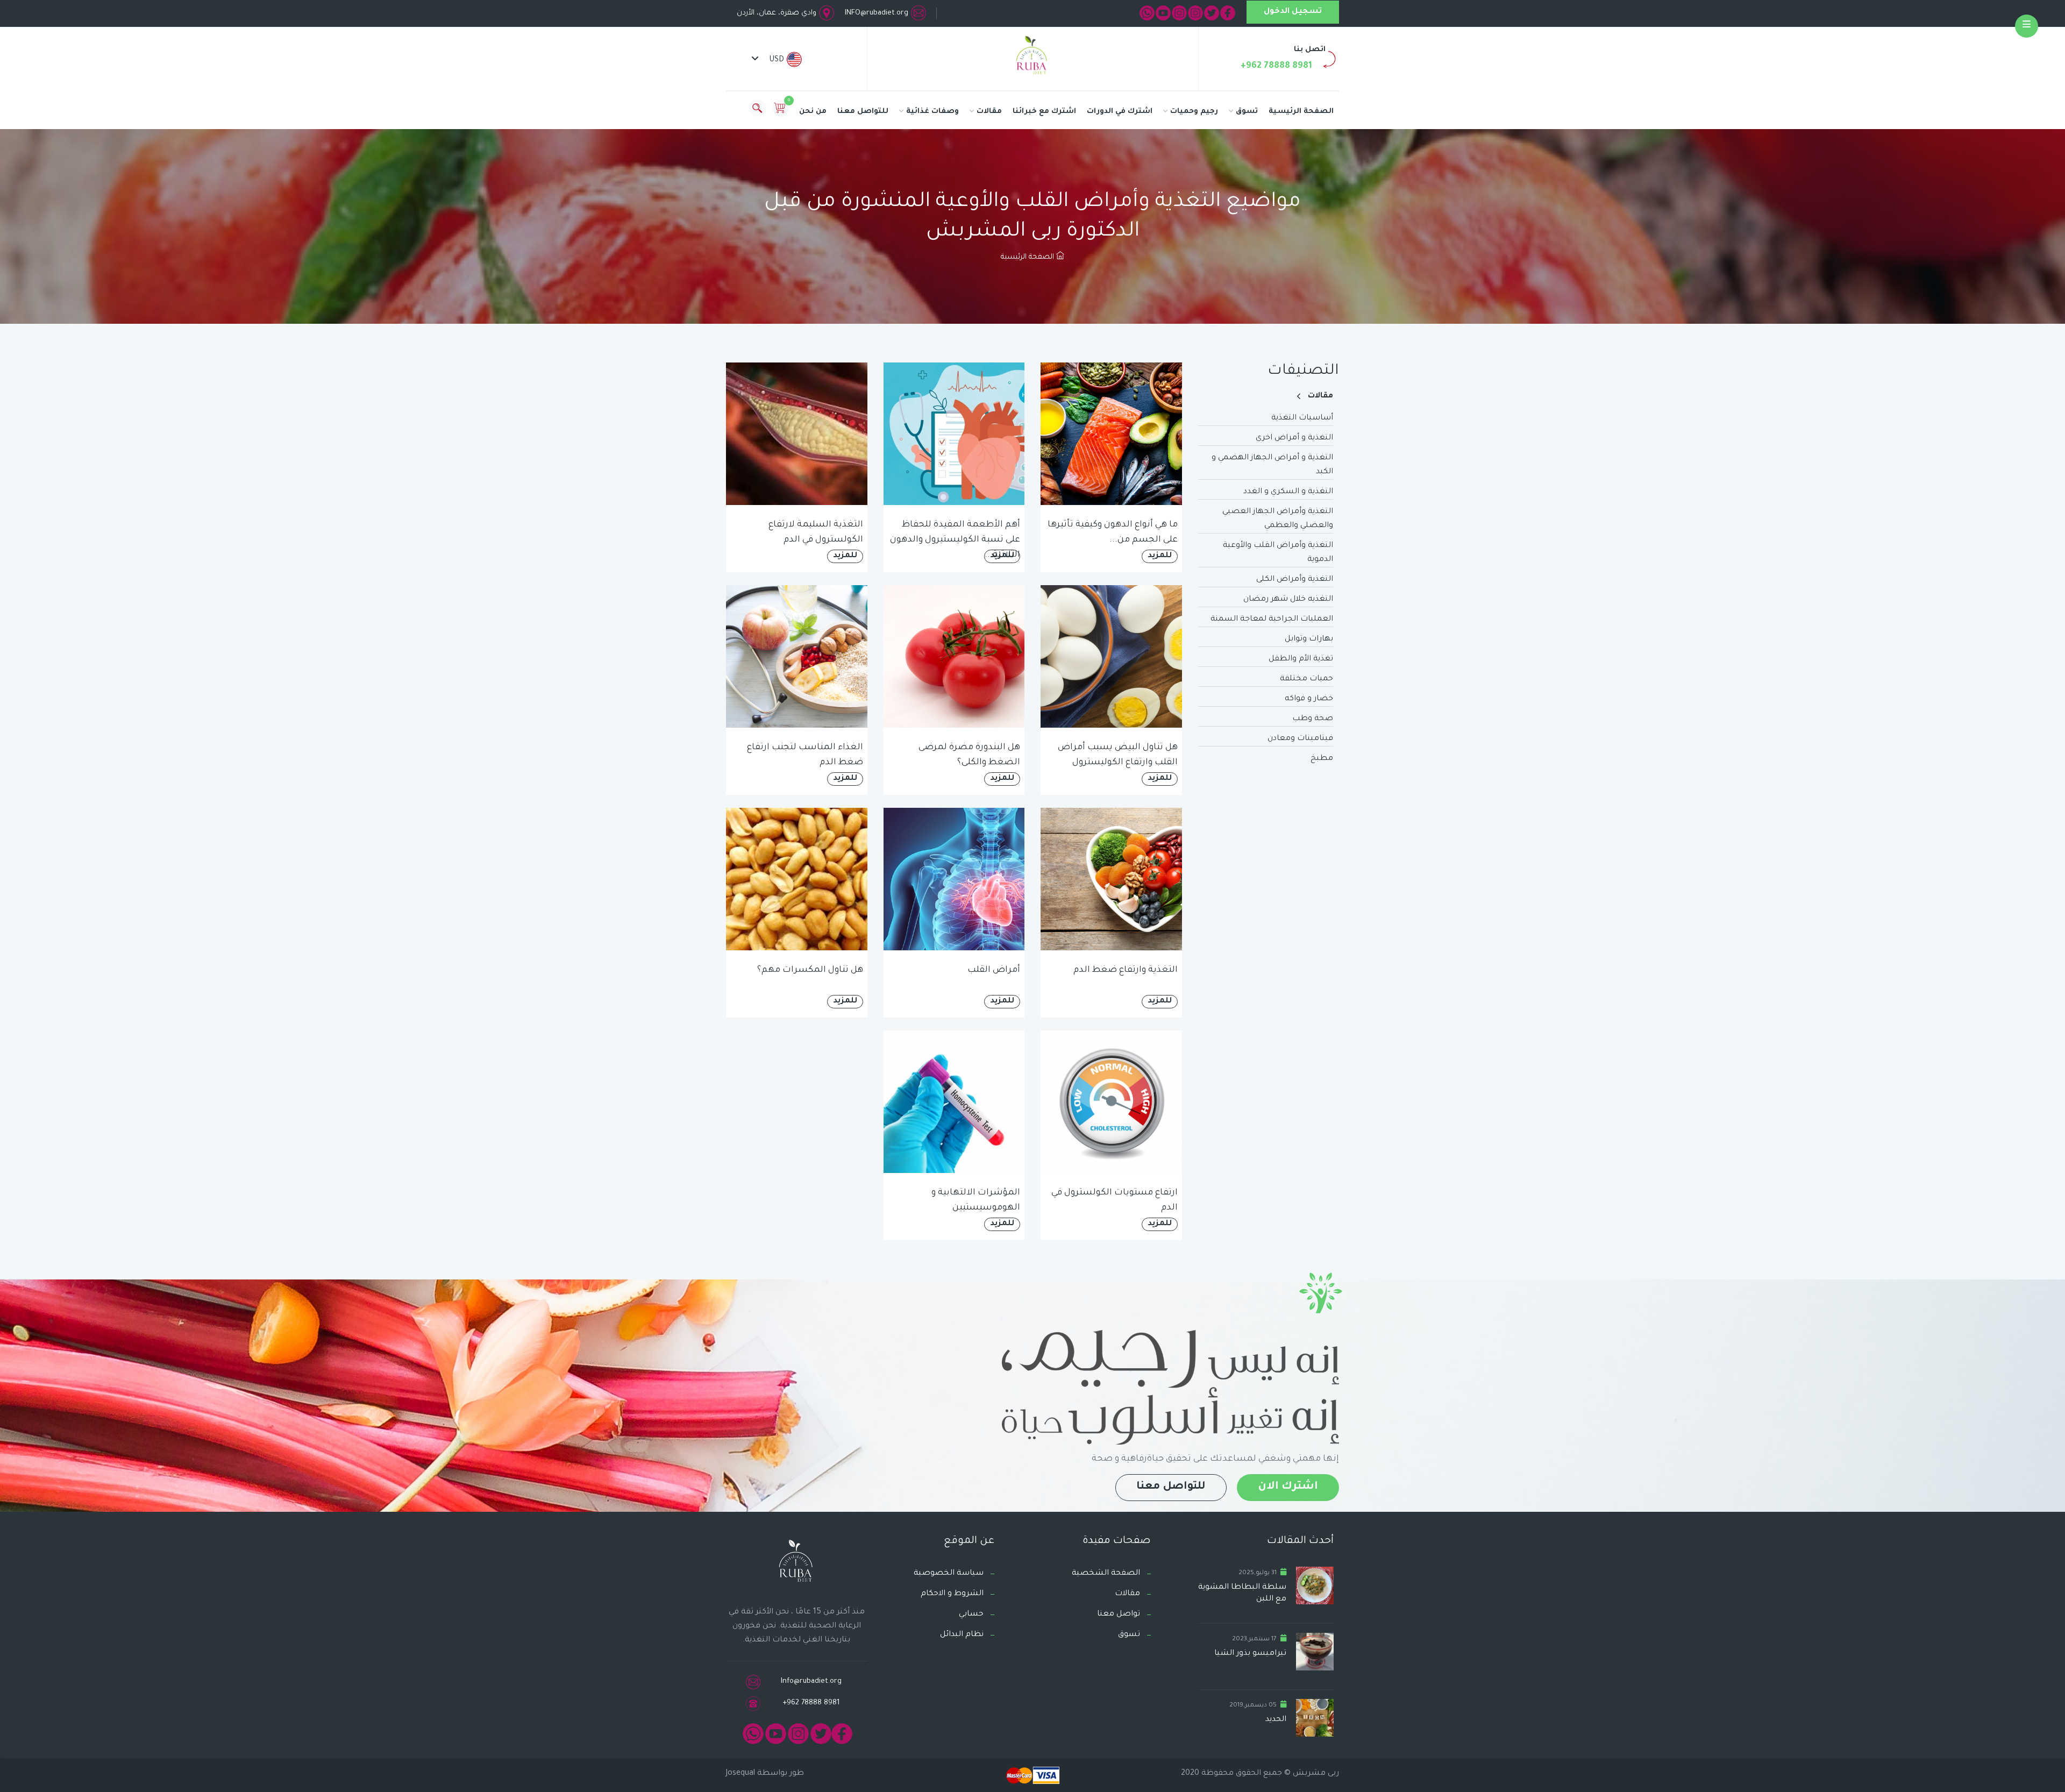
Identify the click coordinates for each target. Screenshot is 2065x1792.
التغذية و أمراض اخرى (1294, 438)
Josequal (740, 1774)
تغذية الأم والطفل (1301, 659)
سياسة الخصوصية (949, 1574)
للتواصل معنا (863, 112)
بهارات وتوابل (1309, 639)
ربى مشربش (1315, 1774)
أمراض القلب (994, 970)
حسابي (971, 1615)
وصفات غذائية (932, 112)
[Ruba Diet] (1032, 58)
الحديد (1276, 1720)
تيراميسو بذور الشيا (1250, 1654)
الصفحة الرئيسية (1301, 112)
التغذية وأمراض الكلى (1295, 580)
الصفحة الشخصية (1106, 1574)
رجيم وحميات (1194, 112)
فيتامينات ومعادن (1300, 739)
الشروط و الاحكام (952, 1594)
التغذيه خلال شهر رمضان (1288, 600)
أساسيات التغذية (1302, 418)
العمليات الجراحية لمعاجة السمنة (1272, 620)
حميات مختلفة (1306, 679)
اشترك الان (1288, 1487)
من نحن (813, 112)
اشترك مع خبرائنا (1044, 112)
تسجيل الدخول (1293, 12)
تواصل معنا (1119, 1615)
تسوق (1247, 112)
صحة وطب (1313, 719)
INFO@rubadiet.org (877, 13)
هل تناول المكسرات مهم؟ (810, 970)
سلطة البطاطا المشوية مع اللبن (1242, 1594)
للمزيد (1160, 556)
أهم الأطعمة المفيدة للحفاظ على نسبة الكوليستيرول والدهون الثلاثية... (955, 540)
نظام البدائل (962, 1635)
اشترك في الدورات (1120, 112)
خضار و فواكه (1309, 699)
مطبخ (1322, 759)
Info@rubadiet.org (811, 1681)
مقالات (989, 112)
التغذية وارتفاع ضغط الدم (1126, 970)
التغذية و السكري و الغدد (1288, 492)
